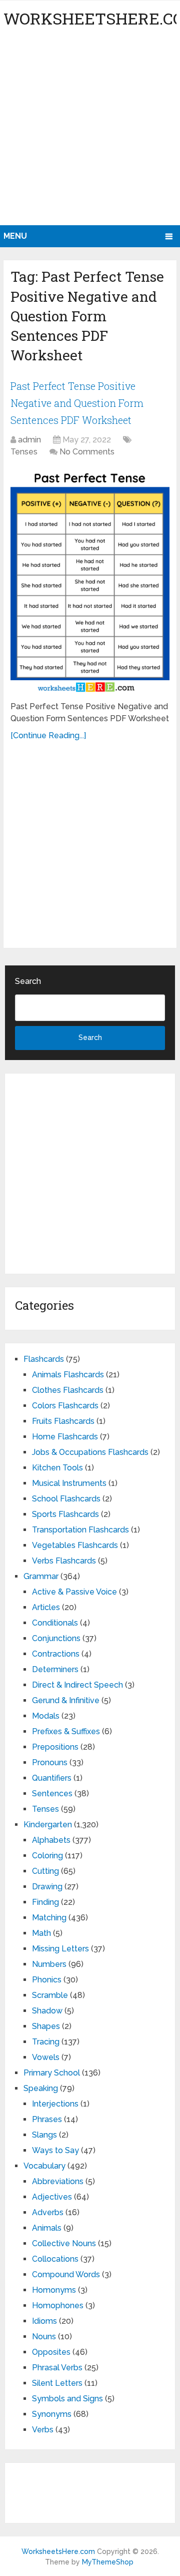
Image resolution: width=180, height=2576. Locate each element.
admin (29, 440)
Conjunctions (56, 1638)
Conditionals (55, 1623)
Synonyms (52, 2414)
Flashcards (44, 1359)
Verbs (43, 2430)
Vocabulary (44, 2166)
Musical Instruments (69, 1483)
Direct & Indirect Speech (77, 1685)
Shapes (46, 2026)
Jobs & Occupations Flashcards (90, 1452)
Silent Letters (57, 2383)
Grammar (41, 1576)
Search (28, 981)
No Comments (87, 452)
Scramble (50, 1995)
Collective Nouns (64, 2243)
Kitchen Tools (57, 1468)
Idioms (44, 2321)
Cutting (45, 1871)
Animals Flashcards (68, 1375)
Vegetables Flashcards (75, 1545)
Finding (45, 1902)
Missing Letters (60, 1949)
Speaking (41, 2088)
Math (41, 1933)
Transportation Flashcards (80, 1530)
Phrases (47, 2119)
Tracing (46, 2042)
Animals (47, 2228)
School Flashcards (66, 1499)
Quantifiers (52, 1778)
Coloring (47, 1856)
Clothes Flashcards (68, 1390)
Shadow (47, 2011)
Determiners (55, 1669)
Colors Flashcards (65, 1406)
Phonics (47, 1980)
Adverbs (48, 2212)
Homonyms (54, 2290)
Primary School (52, 2073)
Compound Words (66, 2274)
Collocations (55, 2259)
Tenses (24, 452)
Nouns (44, 2337)
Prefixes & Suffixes (66, 1731)
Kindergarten (48, 1825)
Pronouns (50, 1762)
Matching (49, 1918)
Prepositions (55, 1747)
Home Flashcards (65, 1437)
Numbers (49, 1964)
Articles (46, 1607)
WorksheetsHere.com (58, 2551)
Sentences (52, 1793)
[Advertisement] (90, 130)
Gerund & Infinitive (66, 1700)
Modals (46, 1716)
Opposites (51, 2352)
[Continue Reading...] (48, 735)
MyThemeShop (108, 2562)
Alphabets (51, 1840)
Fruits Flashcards (63, 1421)
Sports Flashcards (65, 1514)
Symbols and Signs (67, 2399)
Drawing (47, 1887)
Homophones (58, 2305)
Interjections (55, 2104)
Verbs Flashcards (64, 1561)
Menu (15, 236)
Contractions (56, 1654)
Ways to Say (55, 2150)
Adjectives (52, 2197)
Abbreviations (58, 2181)
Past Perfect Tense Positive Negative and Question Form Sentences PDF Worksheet (77, 403)
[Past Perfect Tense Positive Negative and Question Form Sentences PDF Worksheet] (90, 581)
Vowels (46, 2057)
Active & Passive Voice (74, 1592)
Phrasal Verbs (57, 2368)
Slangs (44, 2135)
